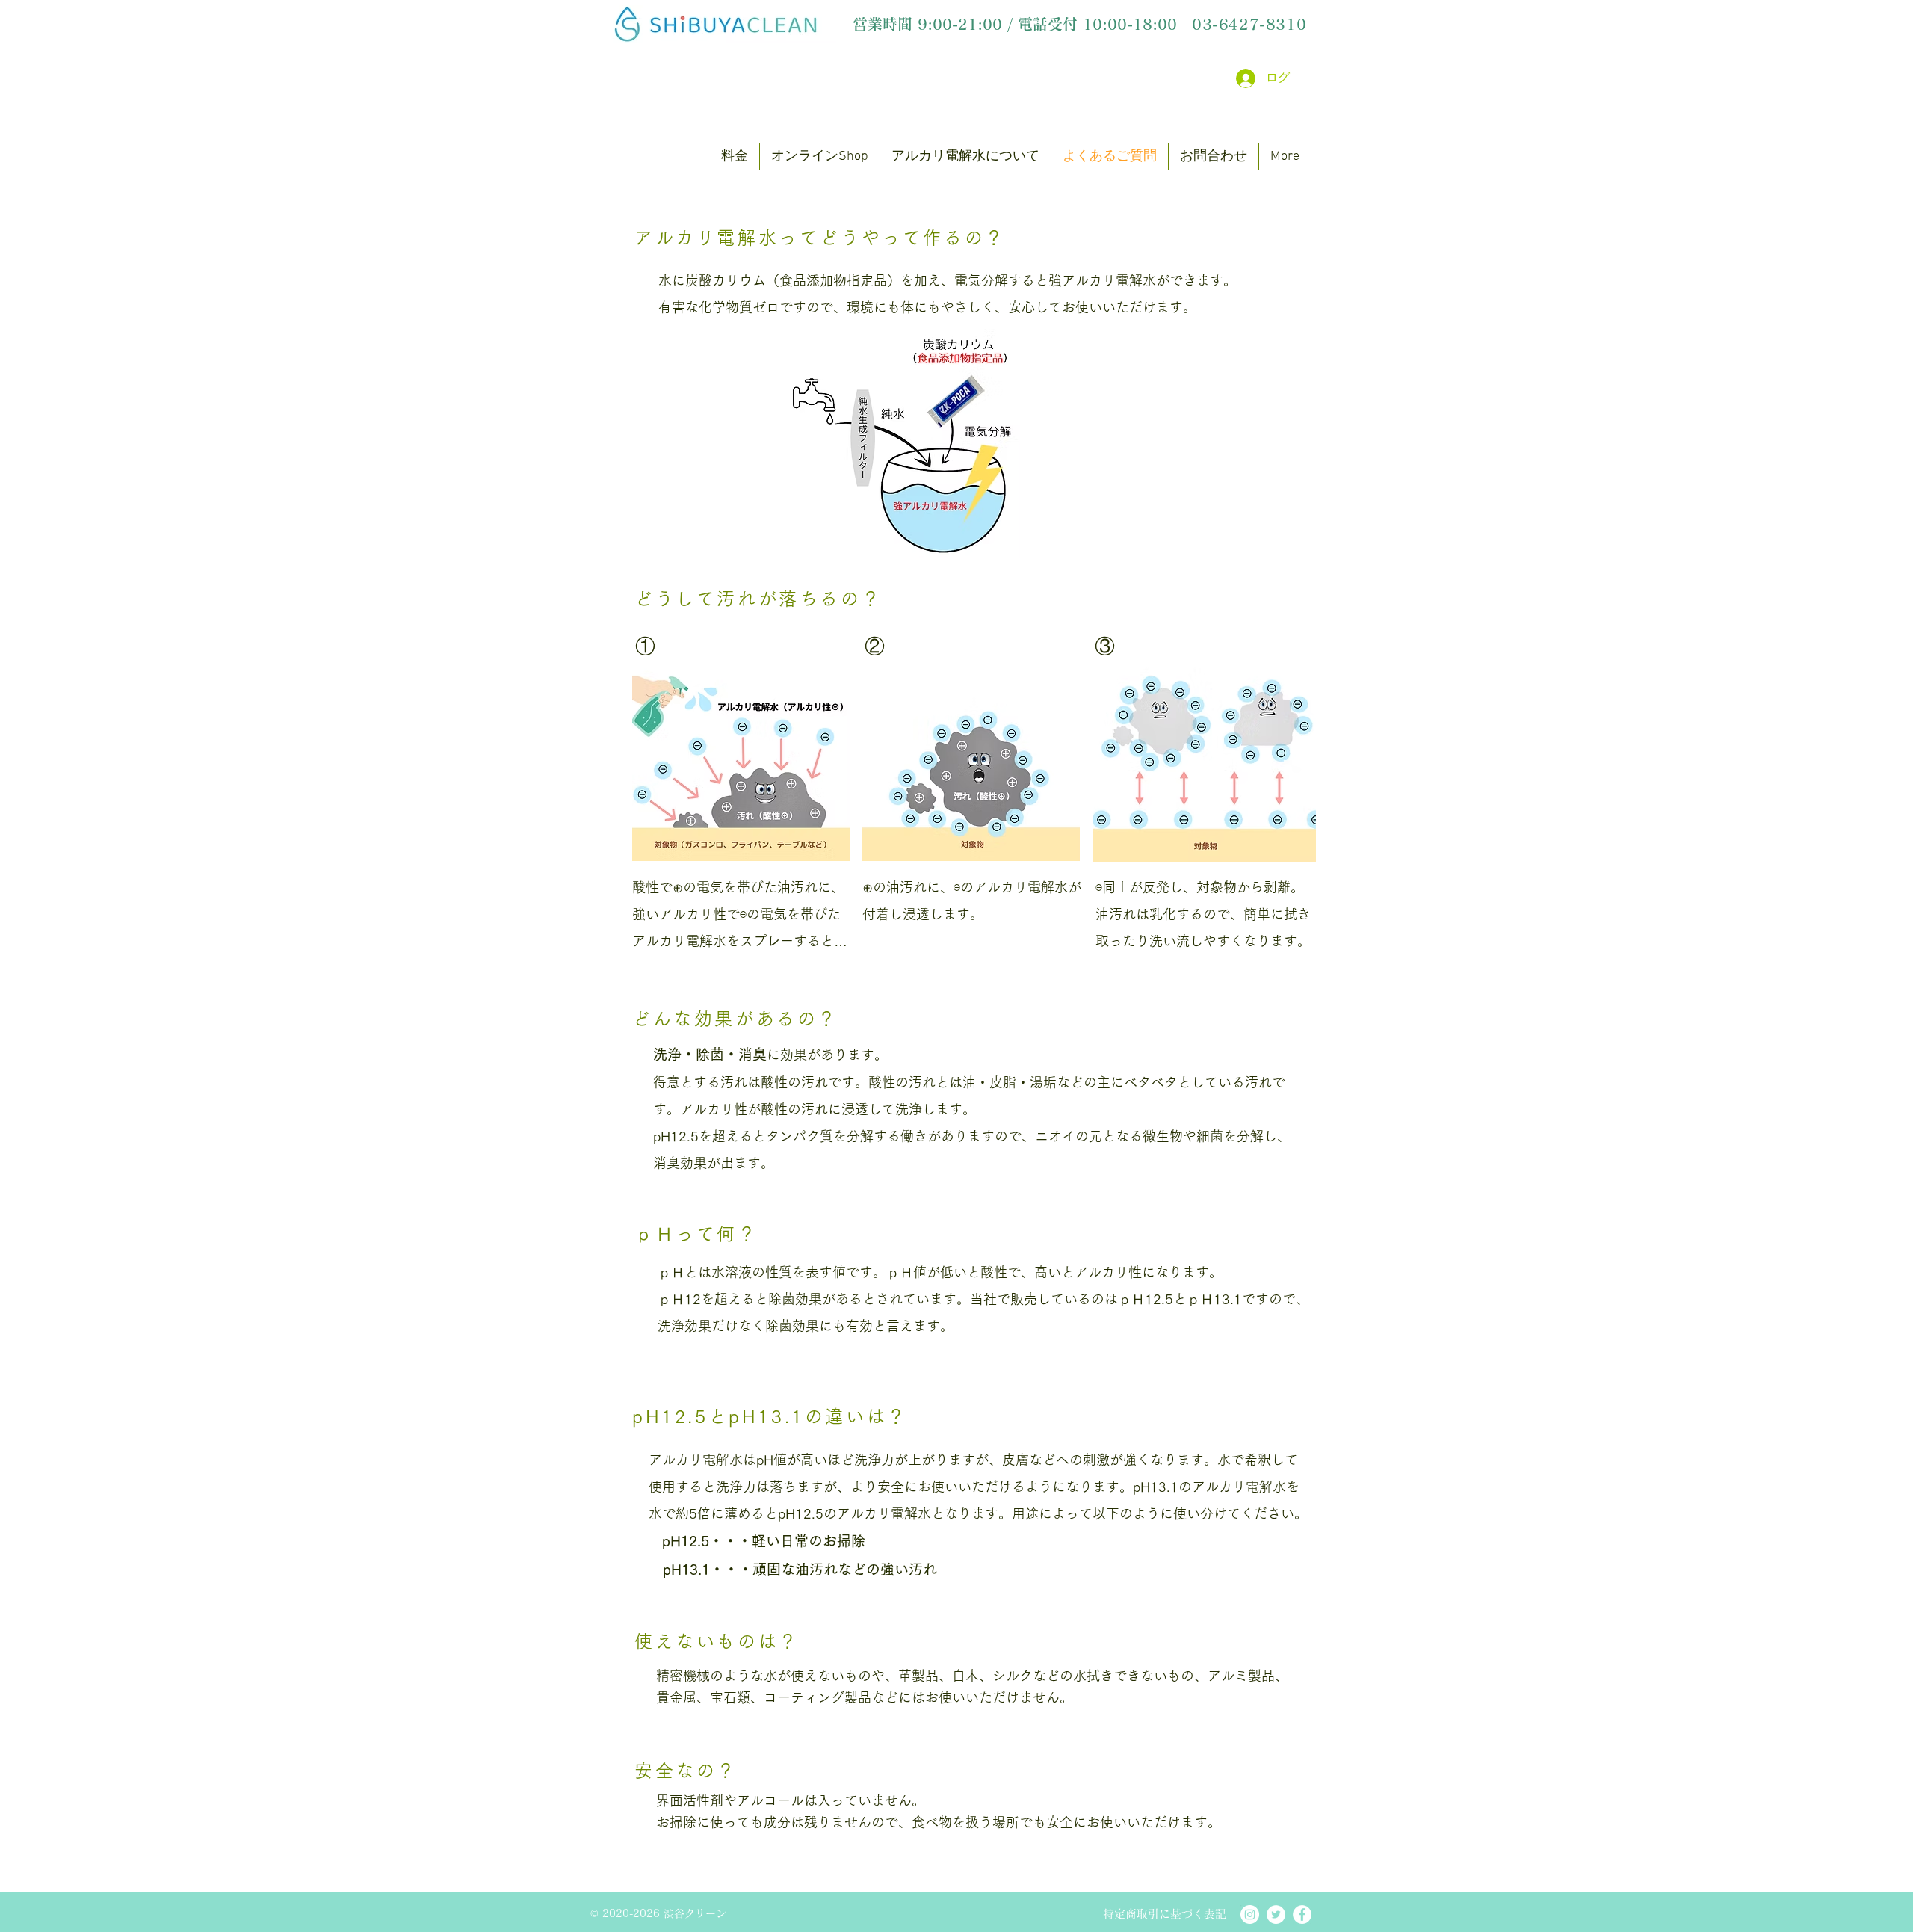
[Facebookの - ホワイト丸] (1302, 1914)
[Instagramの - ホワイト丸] (1250, 1914)
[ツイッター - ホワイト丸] (1276, 1914)
